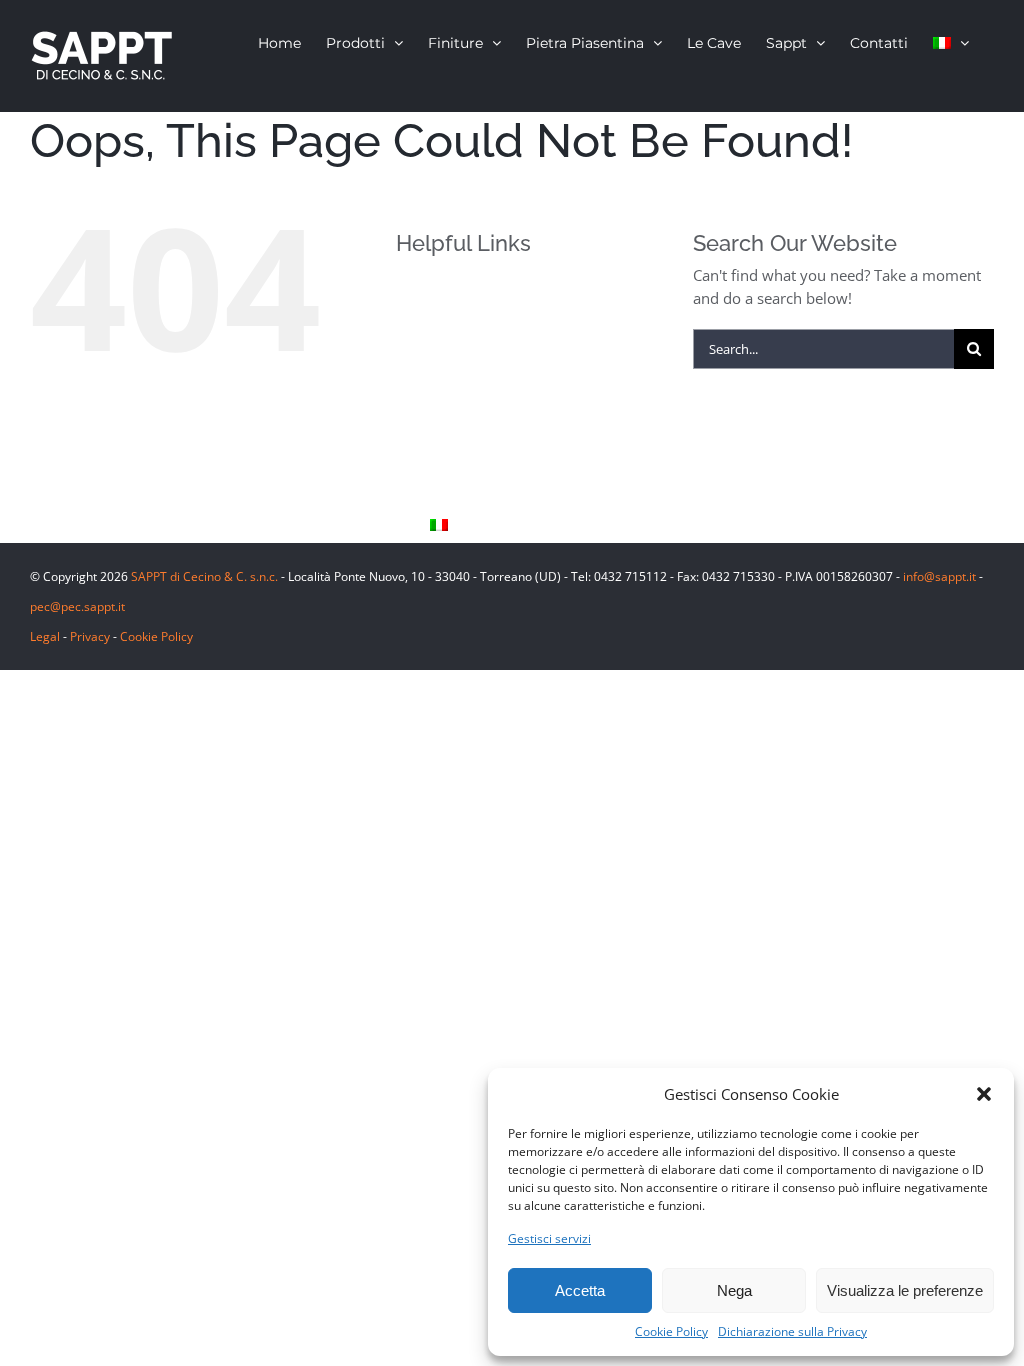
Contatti (456, 492)
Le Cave (455, 424)
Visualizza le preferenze (905, 1290)
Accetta (580, 1290)
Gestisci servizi (549, 1238)
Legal (45, 636)
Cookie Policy (671, 1331)
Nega (734, 1290)
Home (449, 290)
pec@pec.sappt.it (77, 606)
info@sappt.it (939, 576)
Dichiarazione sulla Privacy (792, 1331)
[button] (984, 1094)
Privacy (90, 636)
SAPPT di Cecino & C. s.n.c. (204, 576)
